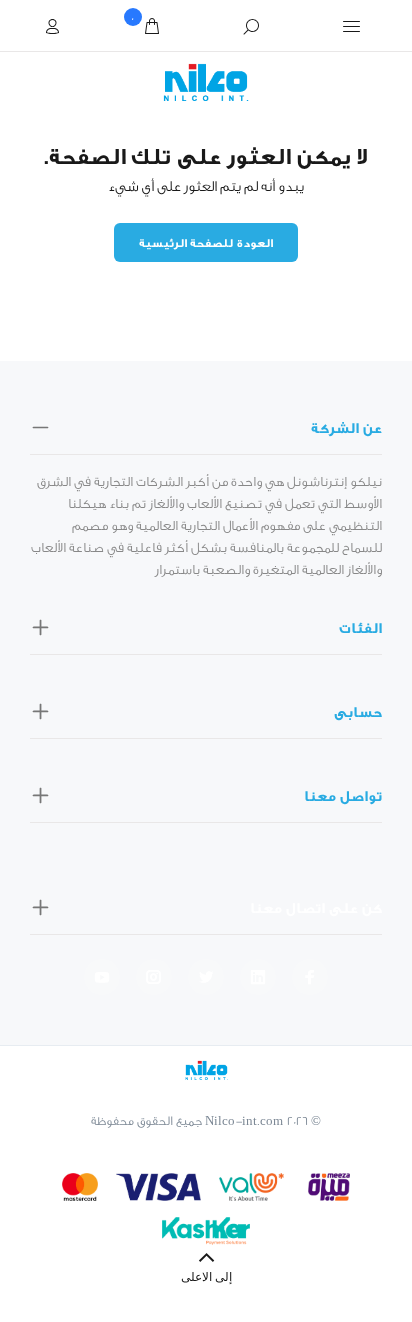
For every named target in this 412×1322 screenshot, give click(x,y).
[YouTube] (102, 977)
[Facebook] (310, 977)
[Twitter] (206, 977)
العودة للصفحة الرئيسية (206, 243)
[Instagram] (154, 977)
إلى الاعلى (206, 1278)
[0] (152, 27)
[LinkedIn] (258, 977)
